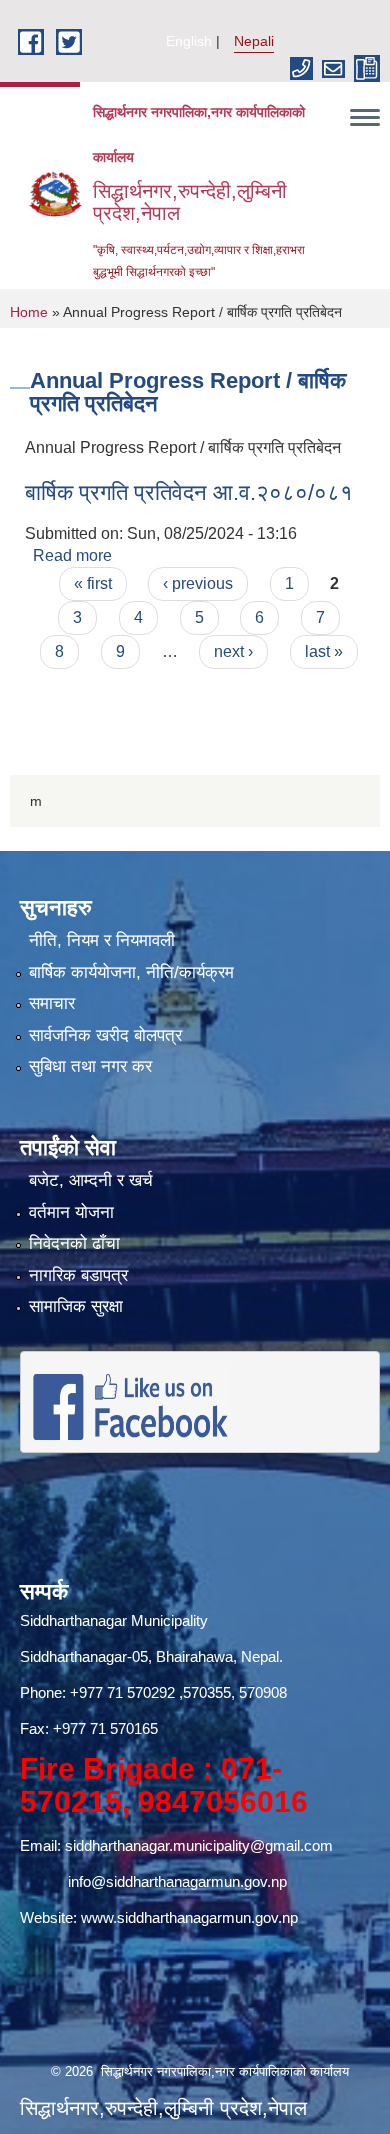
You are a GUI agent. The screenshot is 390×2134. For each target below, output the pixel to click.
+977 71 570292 (122, 1692)
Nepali (254, 41)
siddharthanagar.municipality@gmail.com (199, 1845)
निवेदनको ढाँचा (74, 1243)
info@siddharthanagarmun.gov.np (177, 1881)
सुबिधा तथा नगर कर (90, 1066)
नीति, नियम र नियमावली (102, 940)
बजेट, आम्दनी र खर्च (91, 1180)
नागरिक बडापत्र (78, 1275)
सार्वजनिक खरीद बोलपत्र (105, 1035)
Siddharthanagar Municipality (114, 1620)
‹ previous (198, 583)
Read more (72, 555)
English (189, 41)
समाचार (52, 1003)
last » (324, 651)
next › (233, 651)
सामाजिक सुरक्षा (76, 1306)
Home (29, 312)
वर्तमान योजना (71, 1212)
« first (93, 583)
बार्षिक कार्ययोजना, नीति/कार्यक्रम (131, 972)
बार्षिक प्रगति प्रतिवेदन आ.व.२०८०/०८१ (189, 492)
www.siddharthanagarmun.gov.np (189, 1917)
